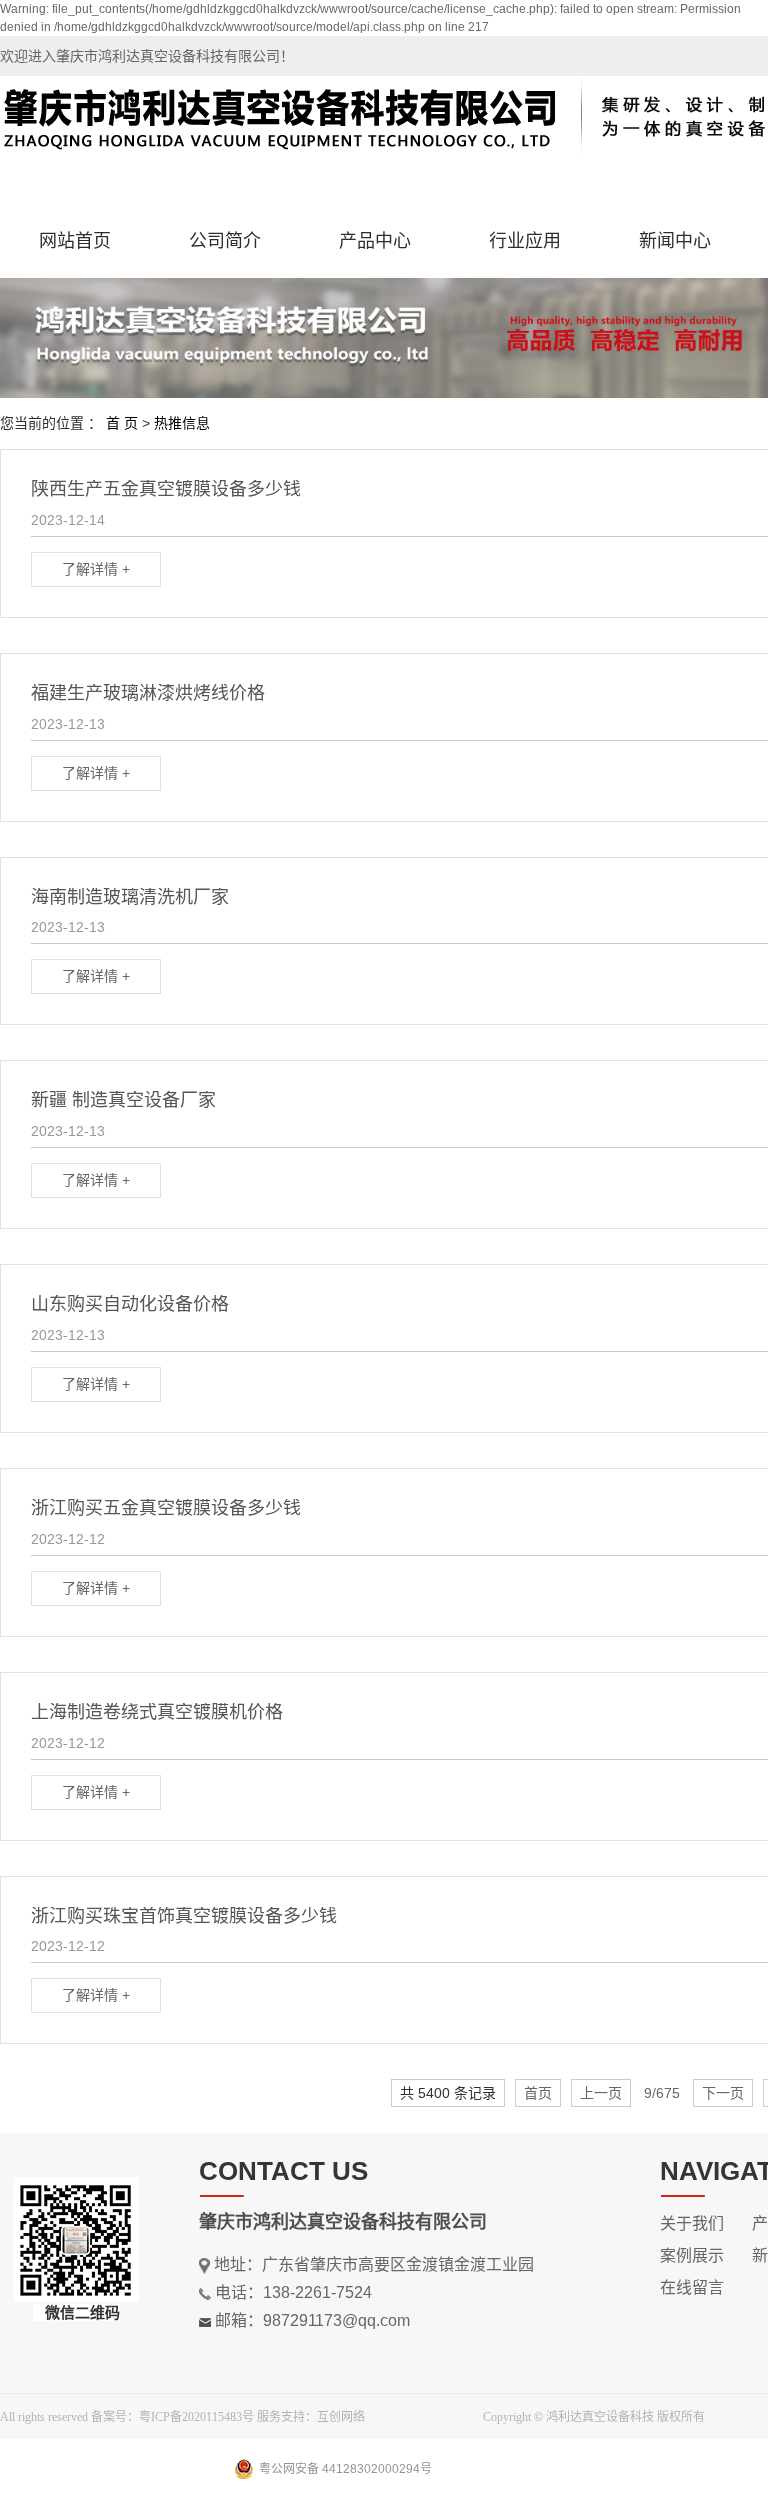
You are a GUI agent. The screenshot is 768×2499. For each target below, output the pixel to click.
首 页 (122, 423)
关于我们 (692, 2223)
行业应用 (525, 241)
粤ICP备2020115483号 (196, 2417)
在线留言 (692, 2287)
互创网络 (341, 2417)
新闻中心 (675, 241)
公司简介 (225, 241)
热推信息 (182, 423)
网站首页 (75, 241)
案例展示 (692, 2255)
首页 (538, 2093)
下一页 (723, 2093)
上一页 (601, 2093)
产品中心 (375, 241)
